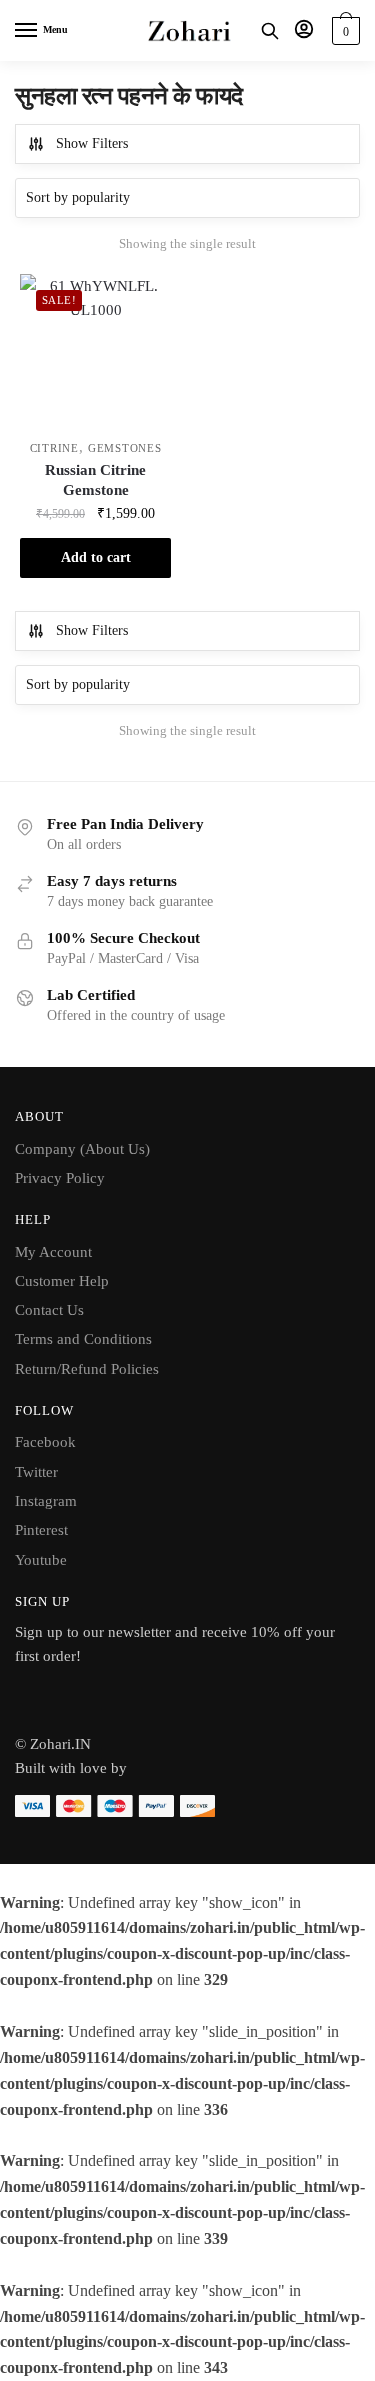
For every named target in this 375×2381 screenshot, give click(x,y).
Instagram (46, 1501)
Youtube (41, 1560)
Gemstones (124, 448)
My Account (53, 1252)
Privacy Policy (60, 1178)
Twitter (36, 1472)
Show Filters (92, 143)
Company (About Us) (82, 1149)
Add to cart (96, 557)
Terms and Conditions (83, 1339)
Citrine (54, 448)
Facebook (45, 1442)
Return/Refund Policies (87, 1369)
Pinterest (41, 1530)
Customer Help (62, 1281)
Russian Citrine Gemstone (95, 480)
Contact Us (49, 1310)
